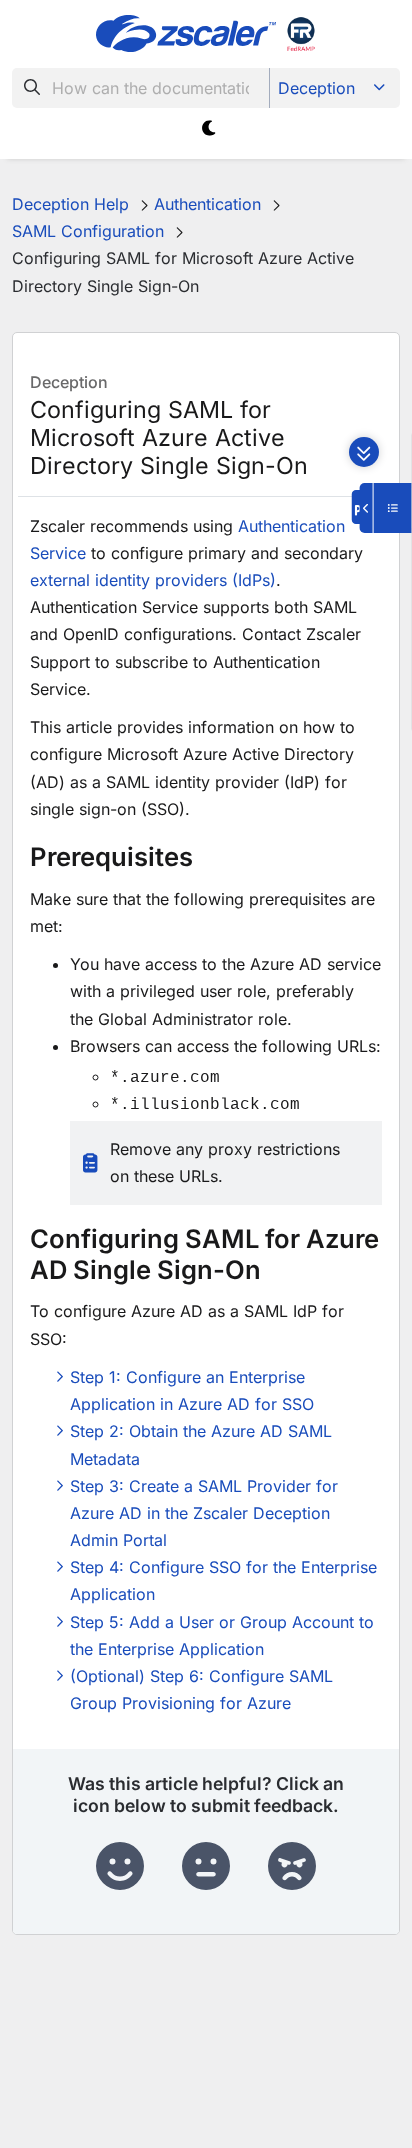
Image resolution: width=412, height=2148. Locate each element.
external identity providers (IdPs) (153, 580)
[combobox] (141, 88)
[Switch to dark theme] (209, 128)
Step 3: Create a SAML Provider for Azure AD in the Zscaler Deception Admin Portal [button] (204, 1513)
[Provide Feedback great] (120, 1867)
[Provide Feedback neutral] (206, 1867)
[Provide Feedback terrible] (292, 1867)
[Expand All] (364, 452)
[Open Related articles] (386, 508)
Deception (316, 88)
